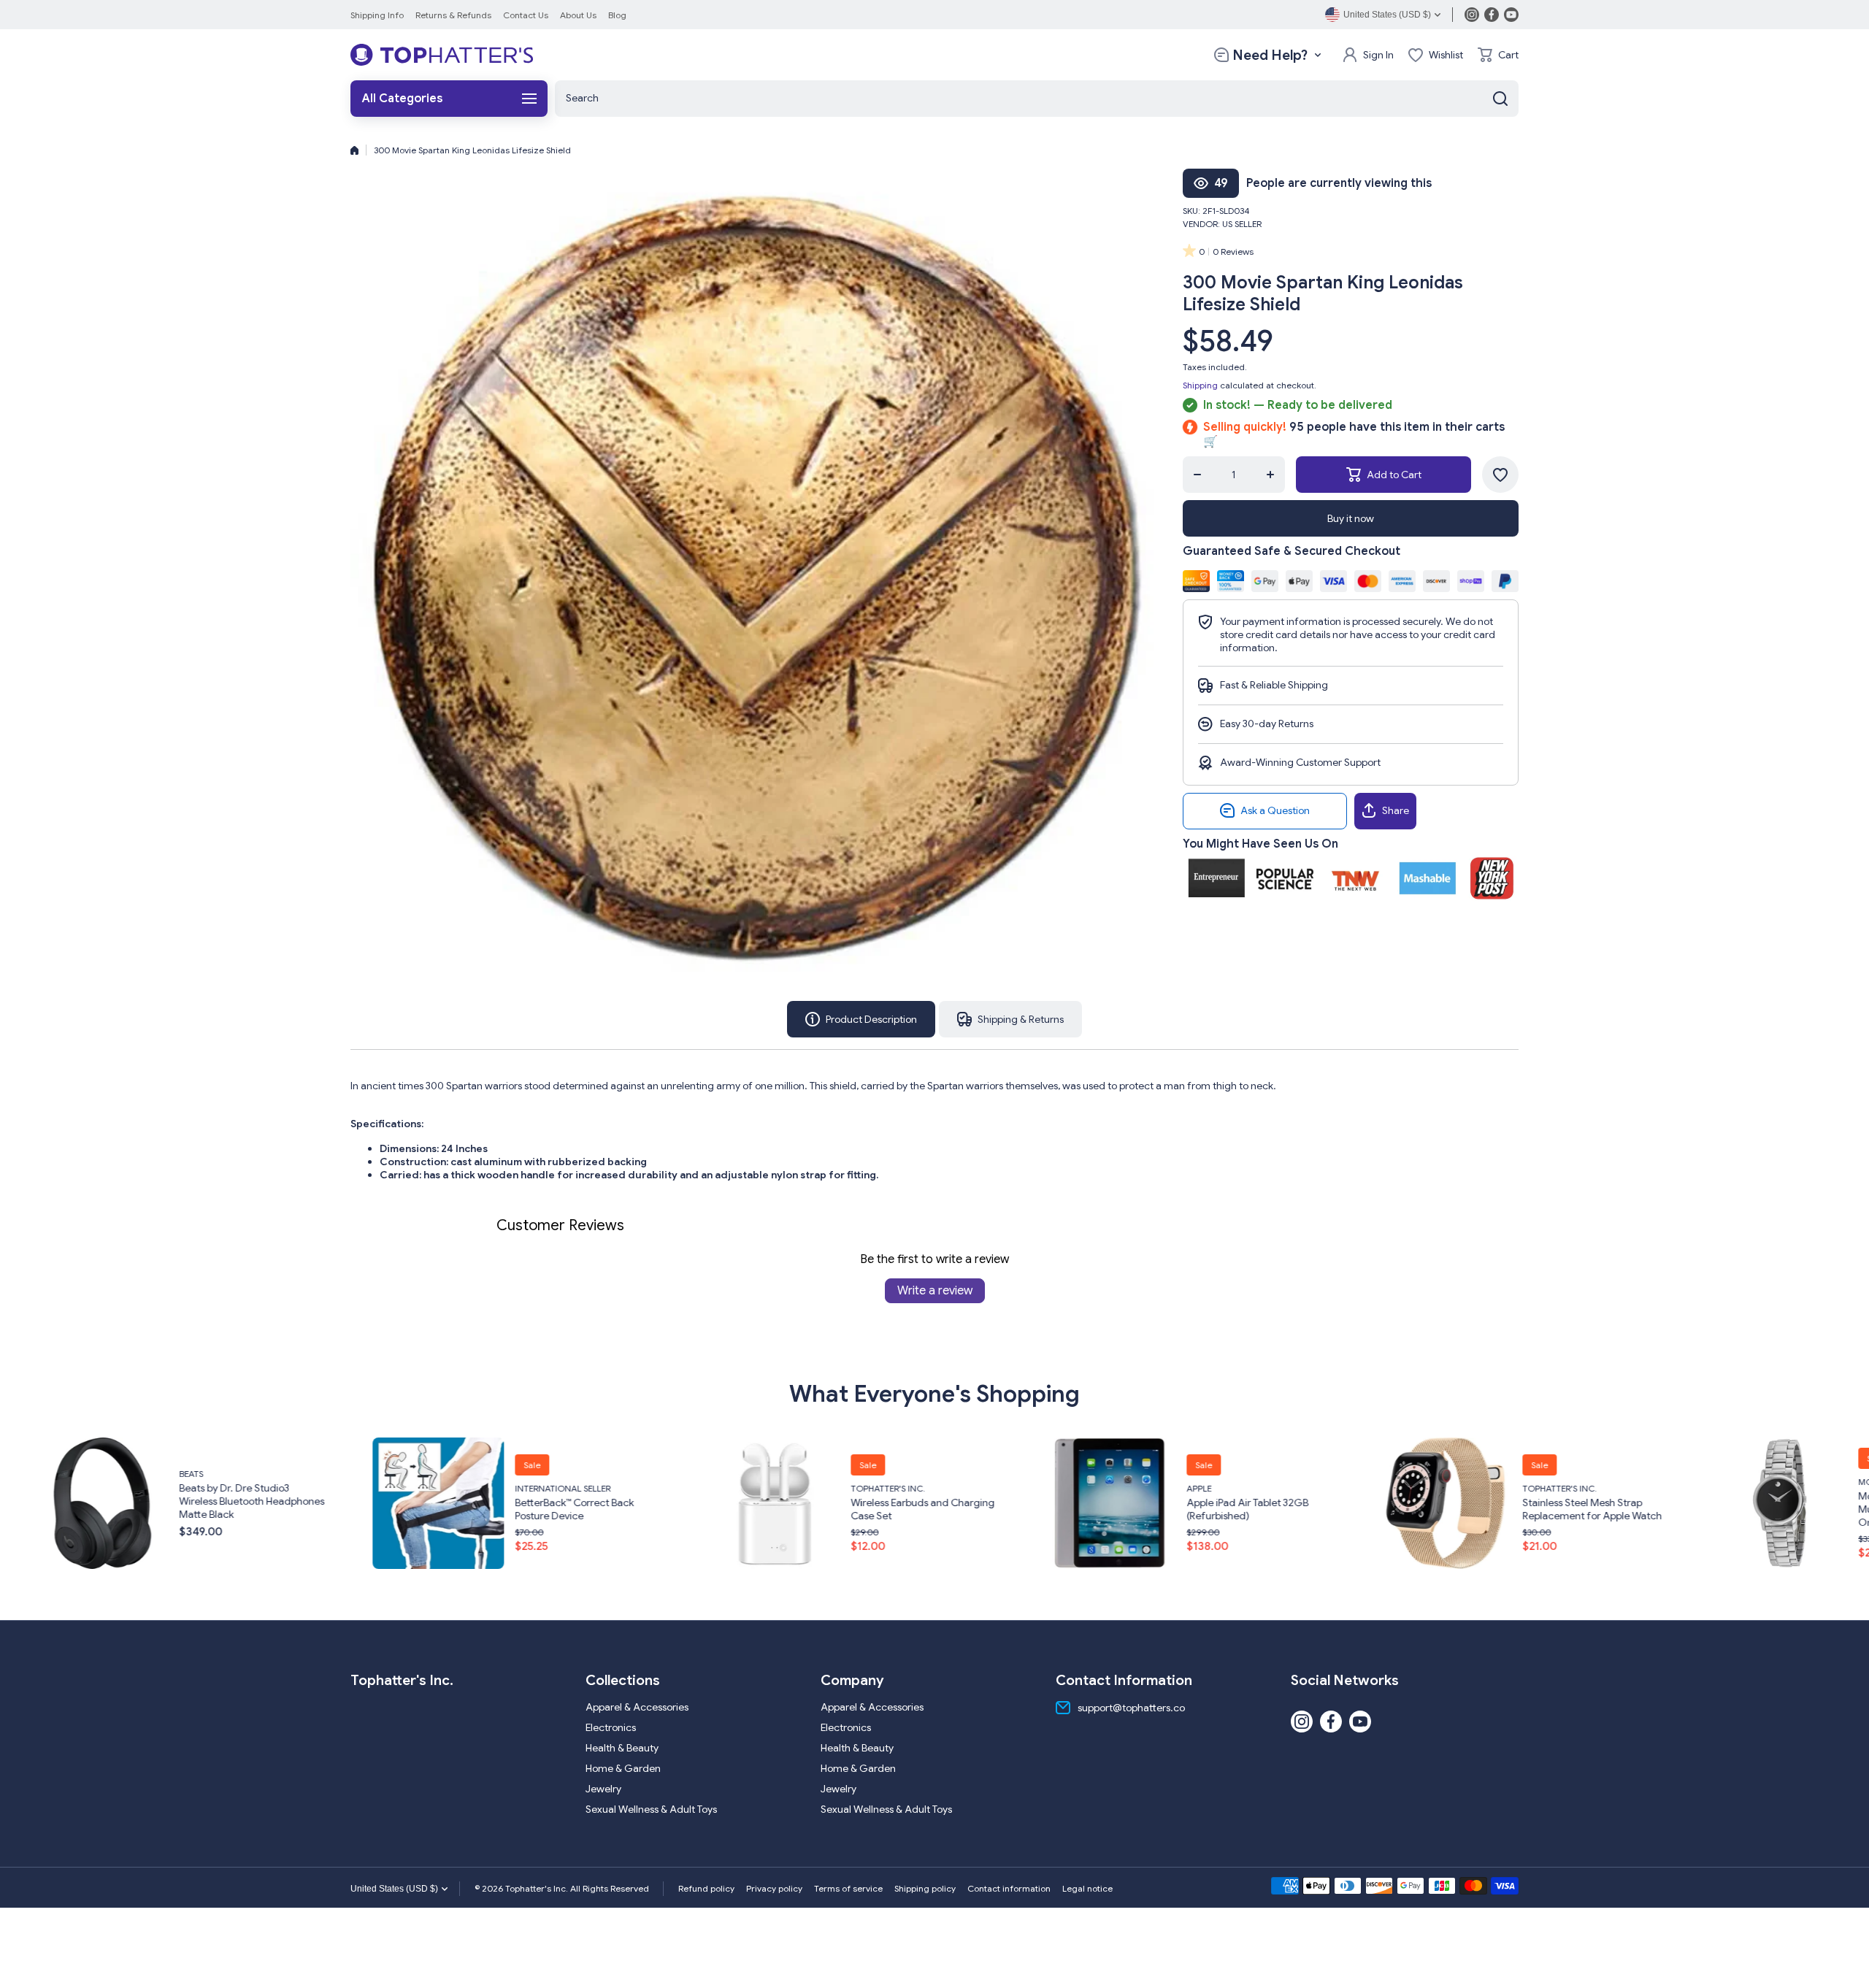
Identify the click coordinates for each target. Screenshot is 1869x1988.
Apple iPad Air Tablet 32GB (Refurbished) (809, 1509)
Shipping (1200, 385)
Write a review (935, 1291)
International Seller (124, 1488)
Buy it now (1351, 518)
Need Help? (1270, 55)
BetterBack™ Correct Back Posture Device (135, 1509)
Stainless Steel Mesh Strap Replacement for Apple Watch (1153, 1509)
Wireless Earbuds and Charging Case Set (484, 1509)
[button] (1498, 55)
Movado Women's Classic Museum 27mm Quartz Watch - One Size (1493, 1509)
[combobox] (1037, 99)
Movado (1439, 1482)
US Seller (1242, 224)
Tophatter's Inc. (449, 1488)
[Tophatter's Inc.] (442, 55)
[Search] (1500, 99)
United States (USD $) (394, 1889)
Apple (760, 1488)
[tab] (1010, 1019)
